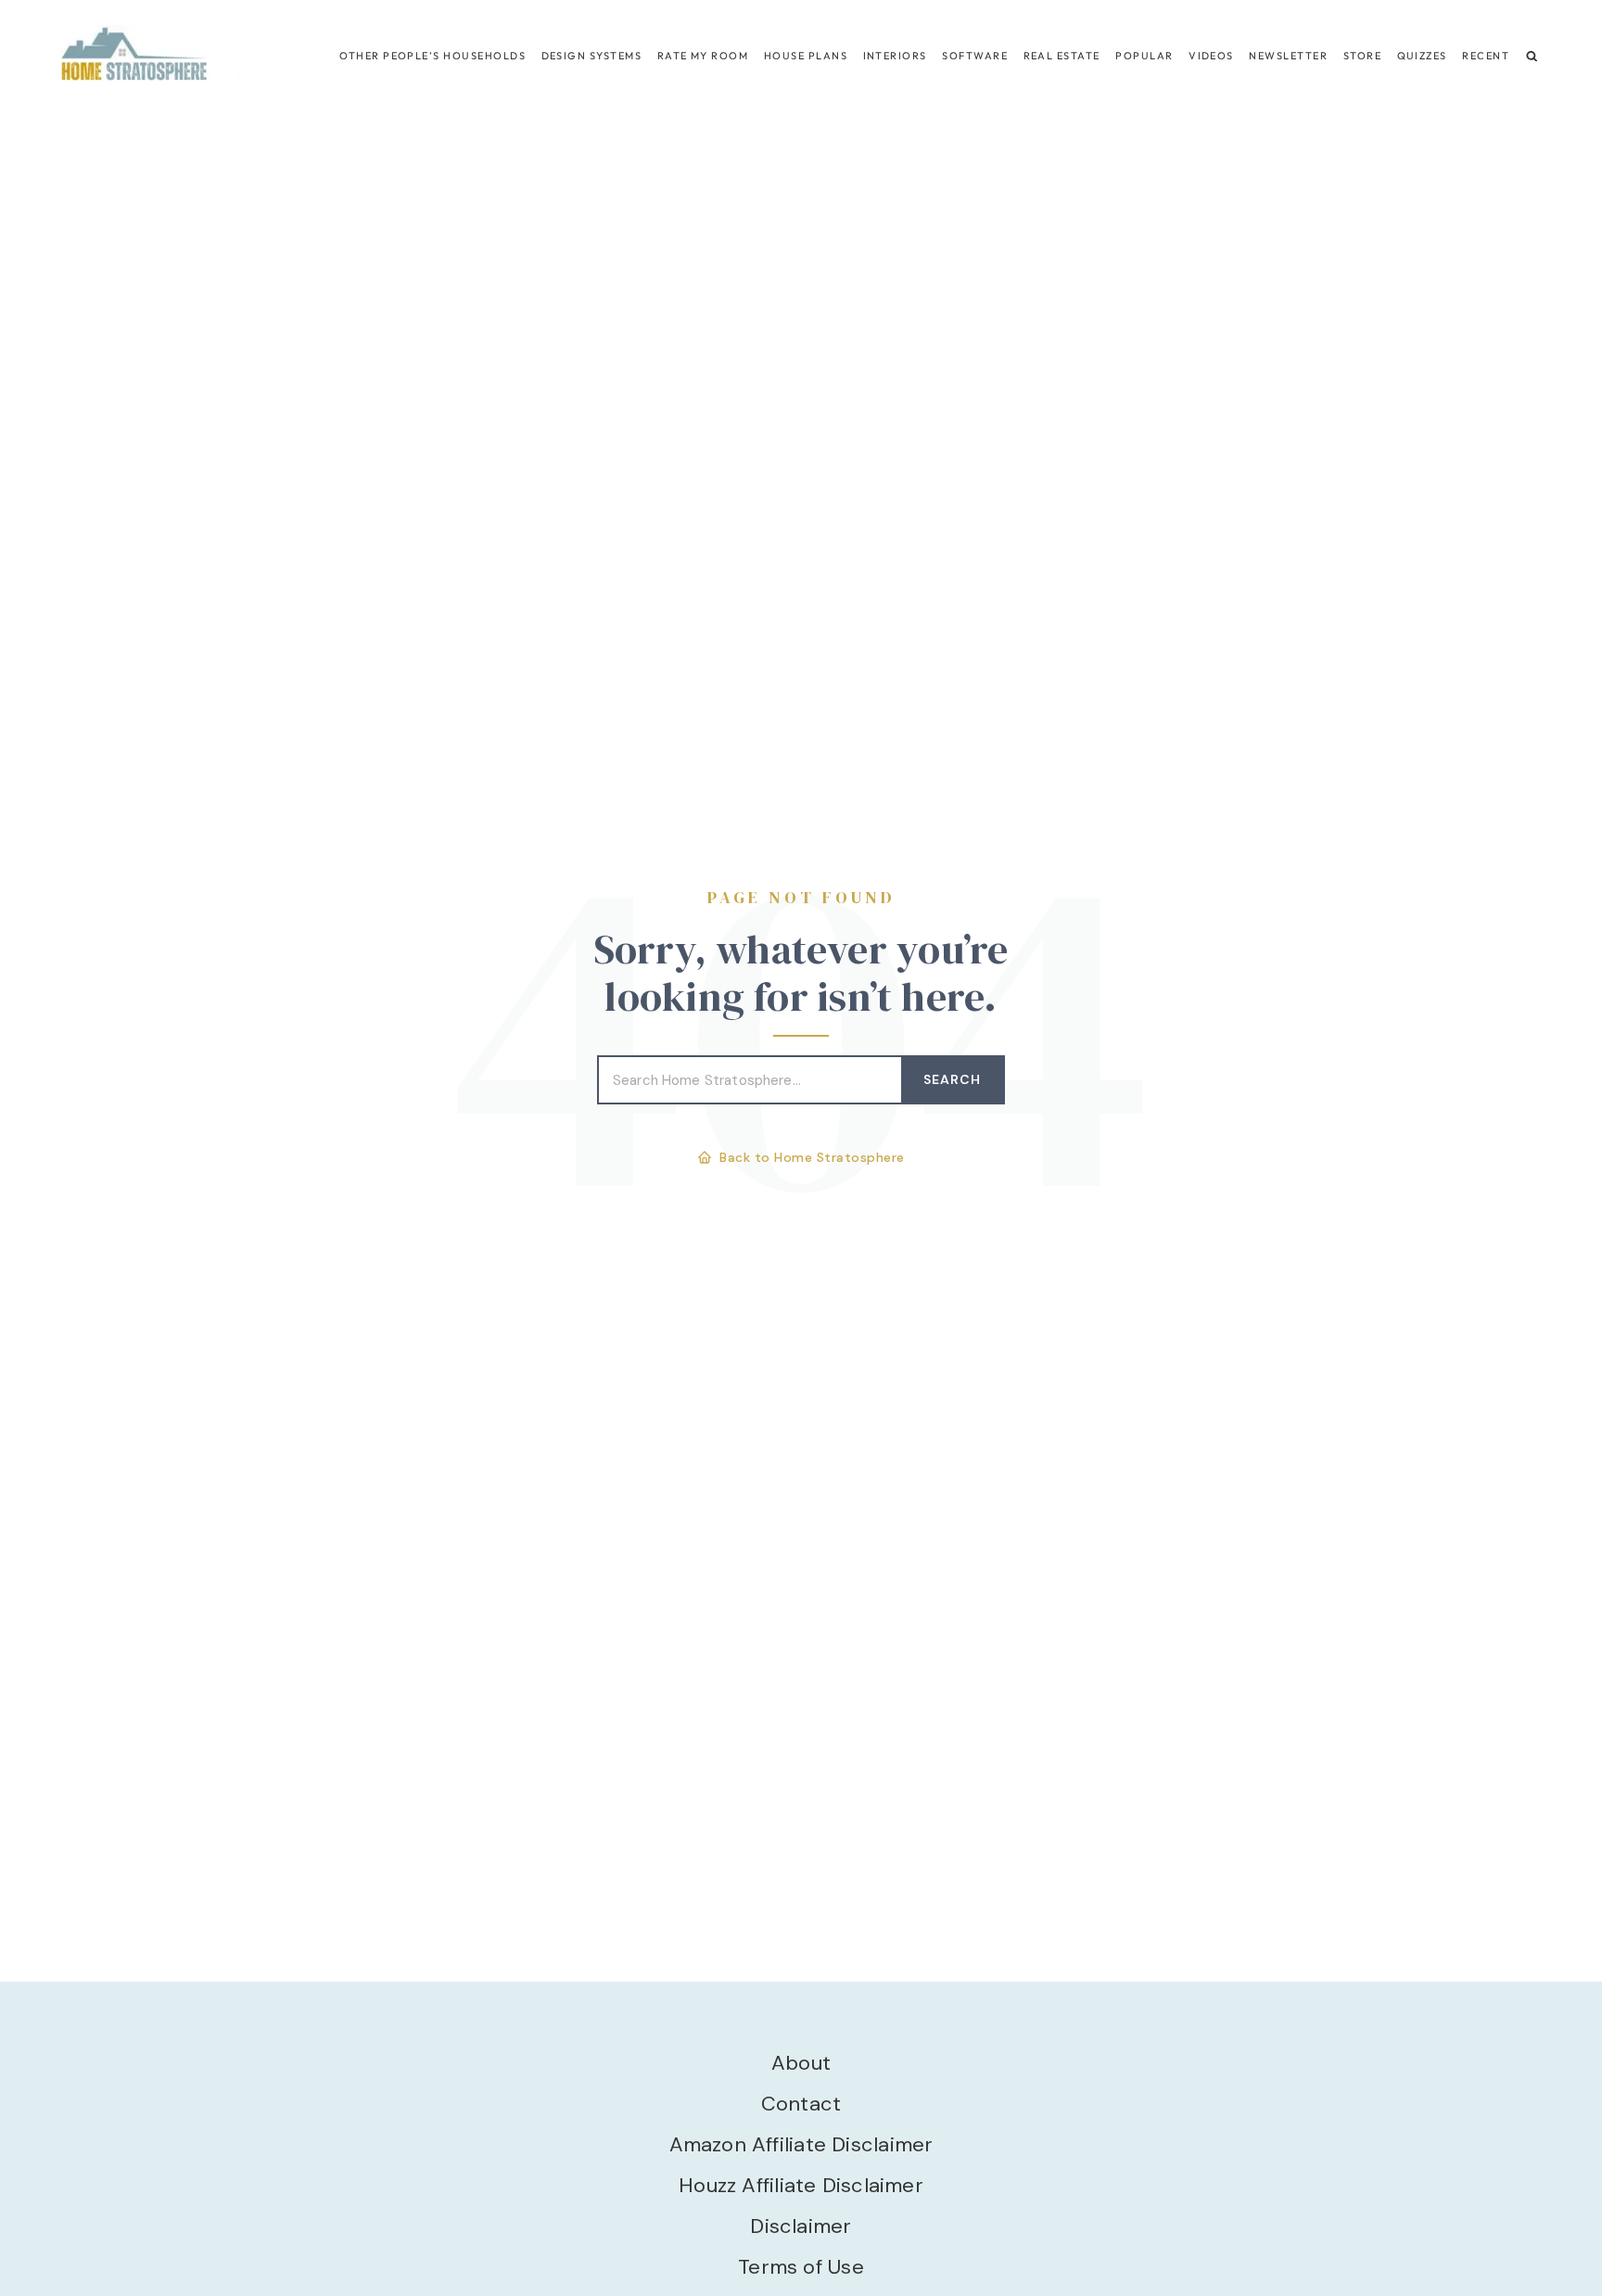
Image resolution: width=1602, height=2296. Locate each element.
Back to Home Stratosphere (812, 1157)
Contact (801, 2104)
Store (1362, 56)
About (801, 2063)
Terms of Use (801, 2267)
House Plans (806, 56)
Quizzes (1422, 56)
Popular (1144, 56)
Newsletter (1288, 56)
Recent (1486, 56)
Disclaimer (801, 2226)
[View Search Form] (1532, 56)
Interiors (895, 56)
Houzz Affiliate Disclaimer (801, 2185)
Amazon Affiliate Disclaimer (801, 2144)
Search (952, 1079)
